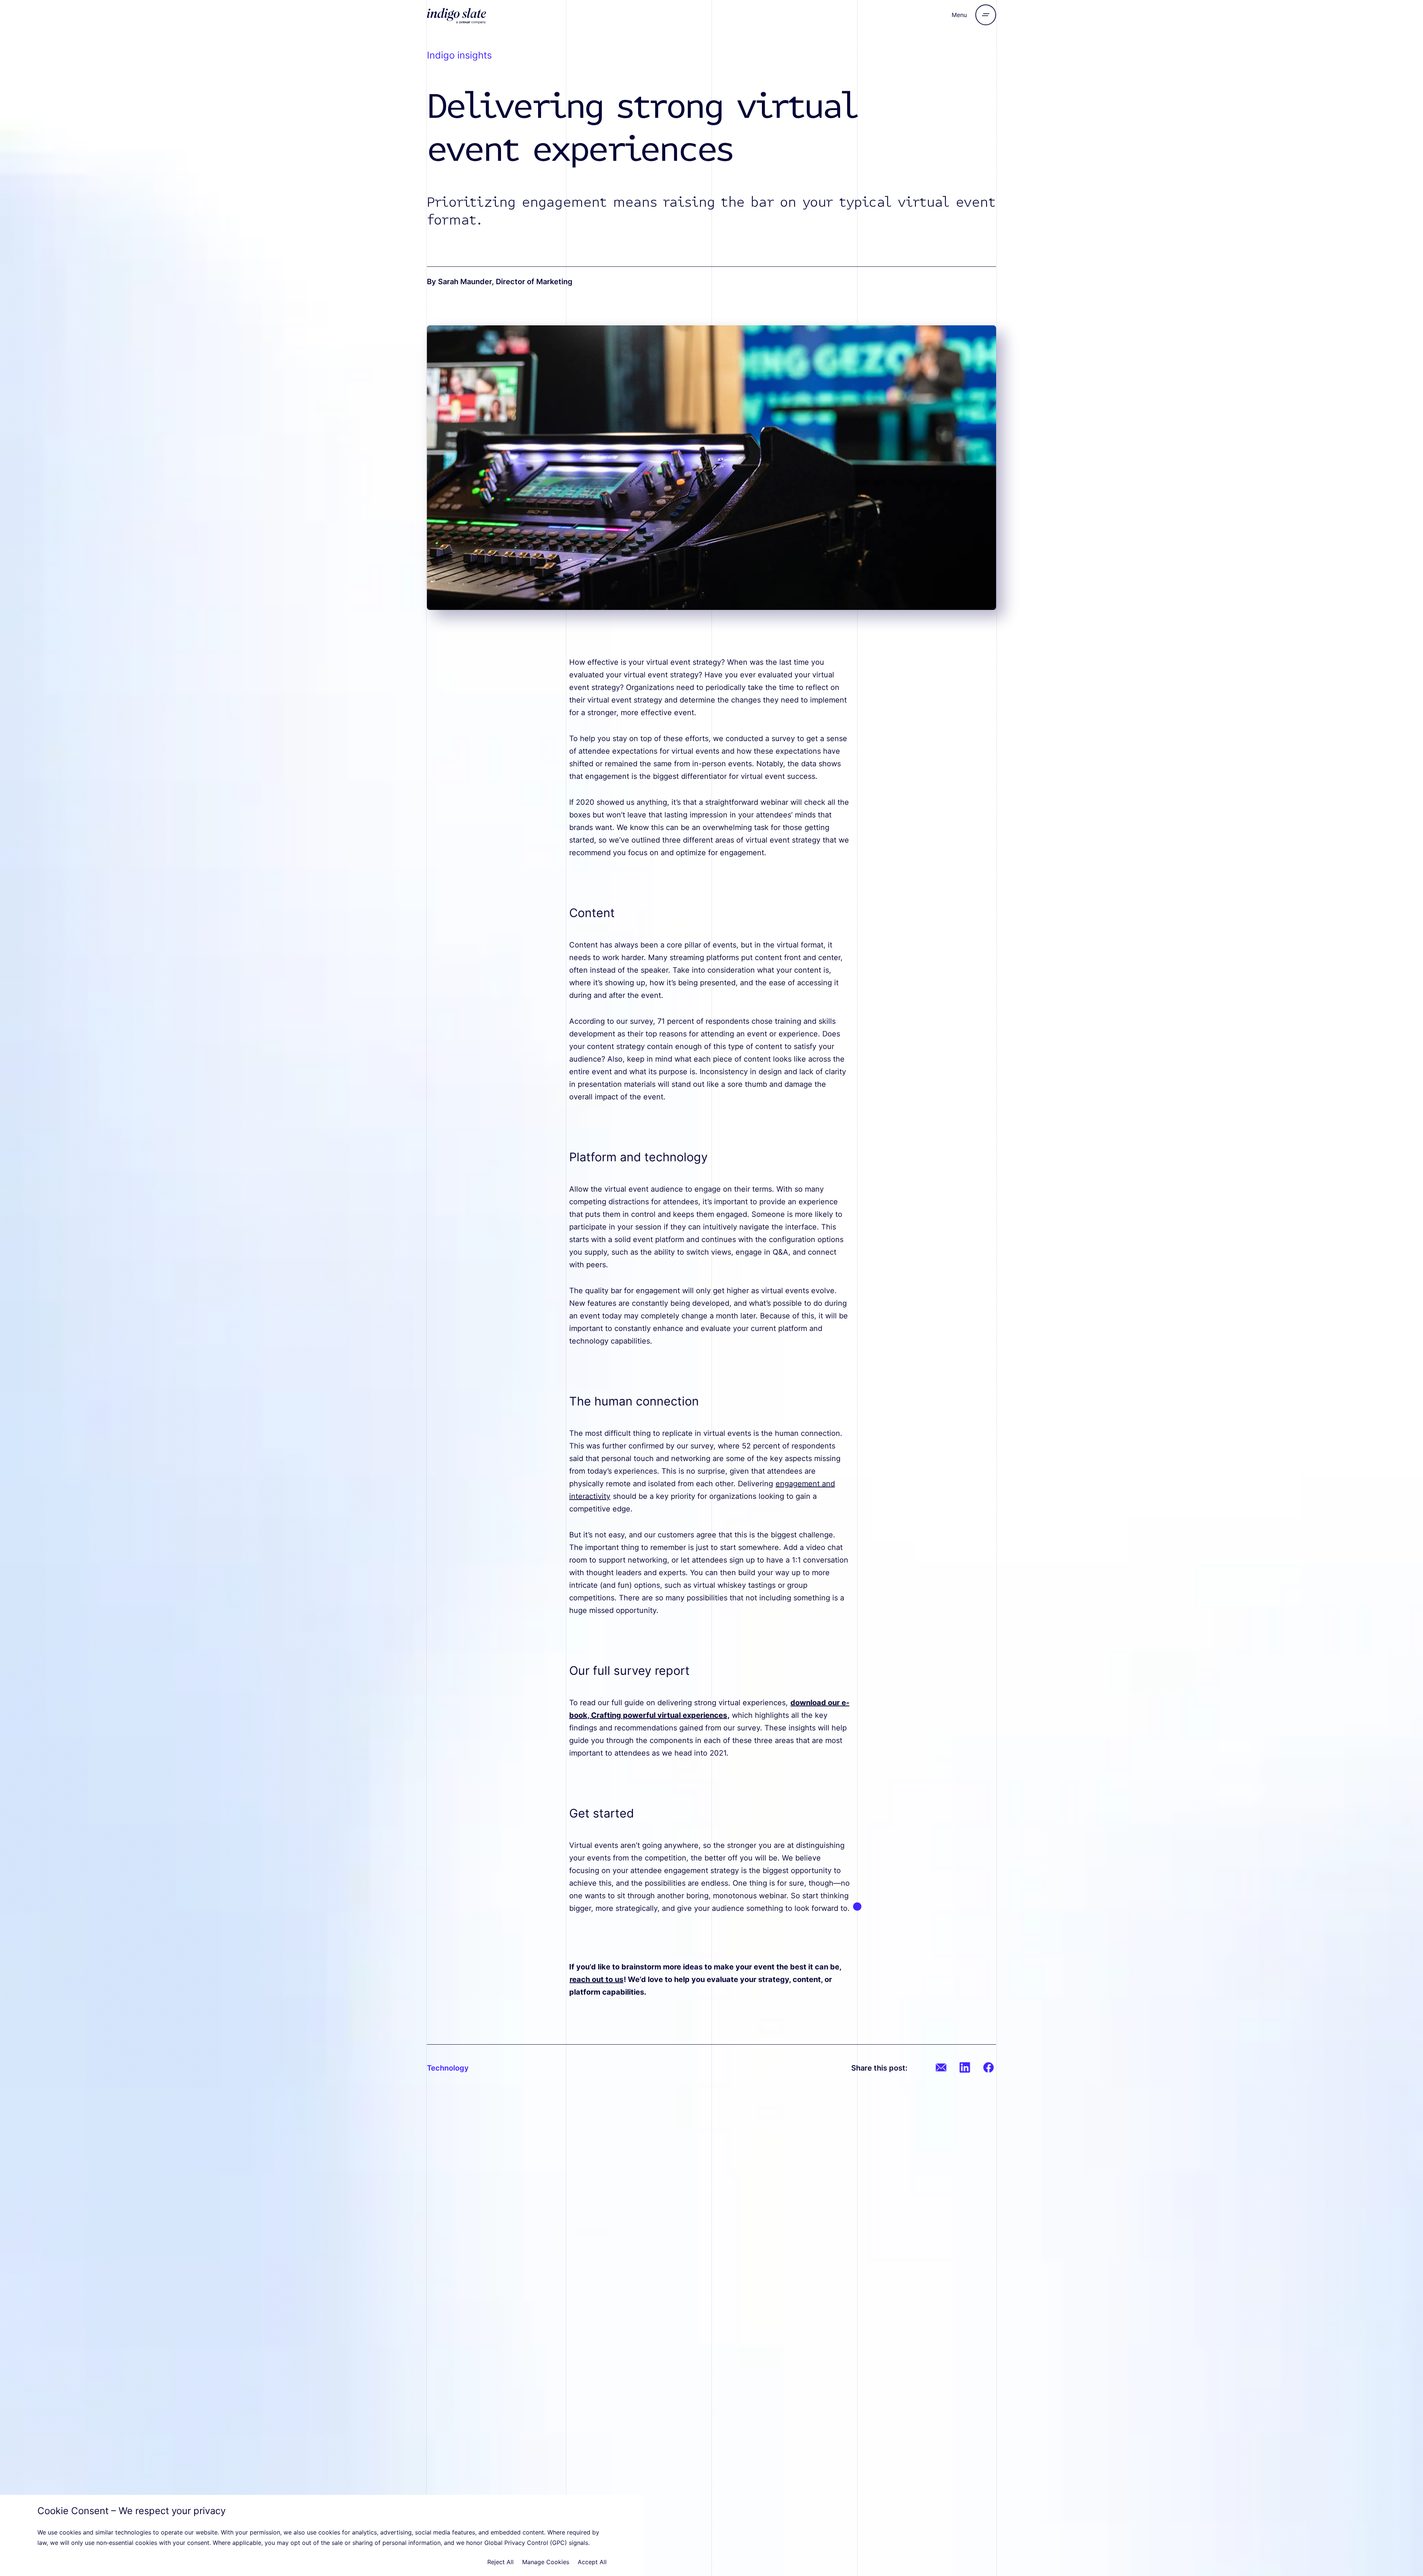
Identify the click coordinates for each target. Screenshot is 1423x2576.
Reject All (500, 2562)
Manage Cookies (546, 2562)
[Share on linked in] (965, 2067)
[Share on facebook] (989, 2067)
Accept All (592, 2562)
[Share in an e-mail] (941, 2067)
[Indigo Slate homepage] (476, 15)
